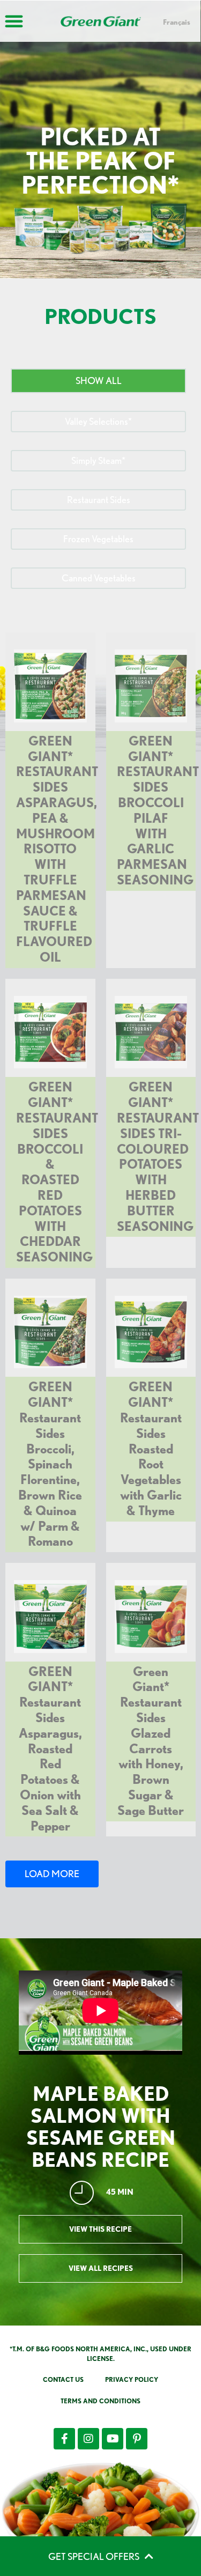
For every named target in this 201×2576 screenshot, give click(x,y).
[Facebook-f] (64, 2439)
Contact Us (63, 2379)
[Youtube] (113, 2439)
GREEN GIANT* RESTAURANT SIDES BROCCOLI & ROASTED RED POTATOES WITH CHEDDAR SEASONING (57, 1172)
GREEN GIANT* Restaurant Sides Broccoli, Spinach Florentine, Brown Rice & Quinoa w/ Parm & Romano (50, 1464)
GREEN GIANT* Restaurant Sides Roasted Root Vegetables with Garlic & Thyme (151, 1448)
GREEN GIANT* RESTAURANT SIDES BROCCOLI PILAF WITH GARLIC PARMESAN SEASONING (158, 810)
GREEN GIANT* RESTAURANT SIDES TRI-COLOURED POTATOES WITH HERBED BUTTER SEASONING (158, 1156)
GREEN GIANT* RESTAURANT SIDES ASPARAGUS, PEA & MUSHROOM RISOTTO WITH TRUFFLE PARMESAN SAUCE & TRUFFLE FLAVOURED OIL (57, 849)
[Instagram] (88, 2439)
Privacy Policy (132, 2379)
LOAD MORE (52, 1874)
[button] (98, 381)
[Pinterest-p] (137, 2439)
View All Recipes (101, 2268)
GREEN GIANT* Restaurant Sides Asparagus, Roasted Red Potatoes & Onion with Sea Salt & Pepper (50, 1749)
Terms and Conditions (100, 2401)
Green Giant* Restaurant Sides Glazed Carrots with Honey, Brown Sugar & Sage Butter (151, 1741)
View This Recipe (100, 2229)
